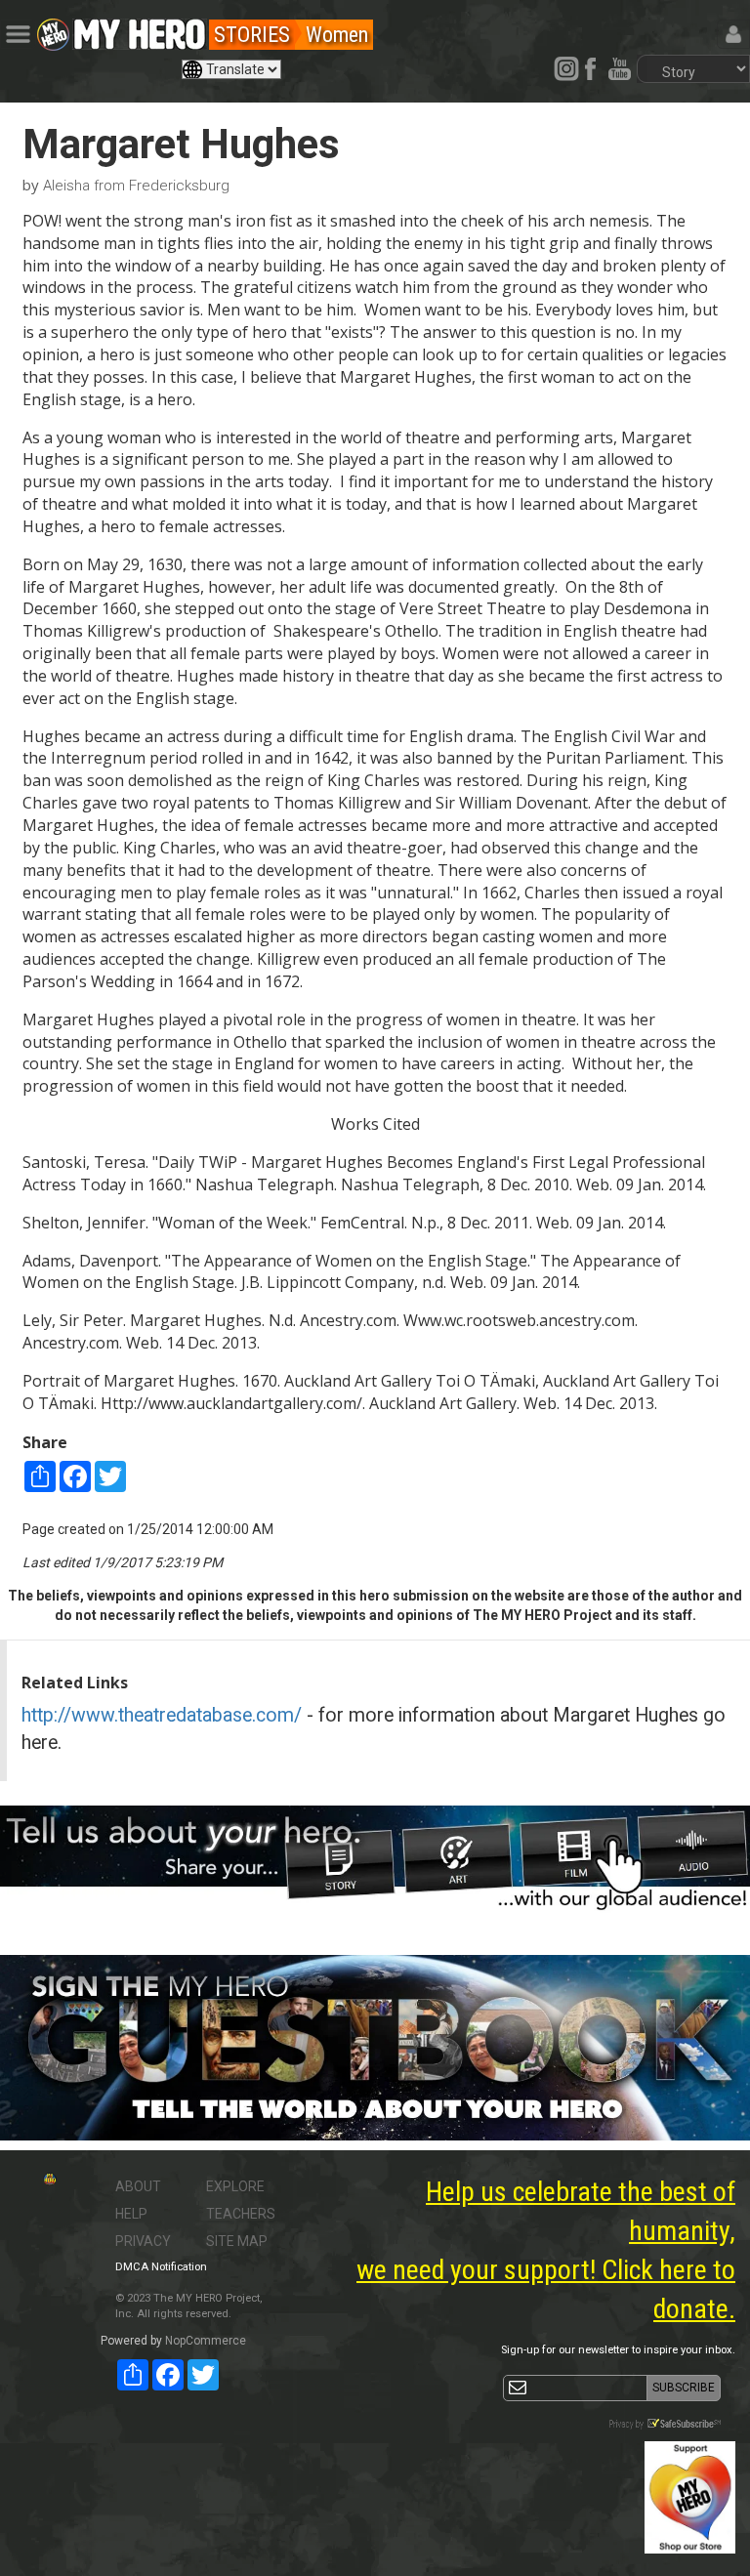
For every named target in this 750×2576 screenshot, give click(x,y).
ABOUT (138, 2186)
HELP (131, 2214)
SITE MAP (237, 2241)
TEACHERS (241, 2214)
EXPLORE (235, 2186)
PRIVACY (143, 2241)
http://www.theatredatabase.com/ (162, 1715)
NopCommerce (206, 2341)
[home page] (140, 29)
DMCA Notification (161, 2267)
